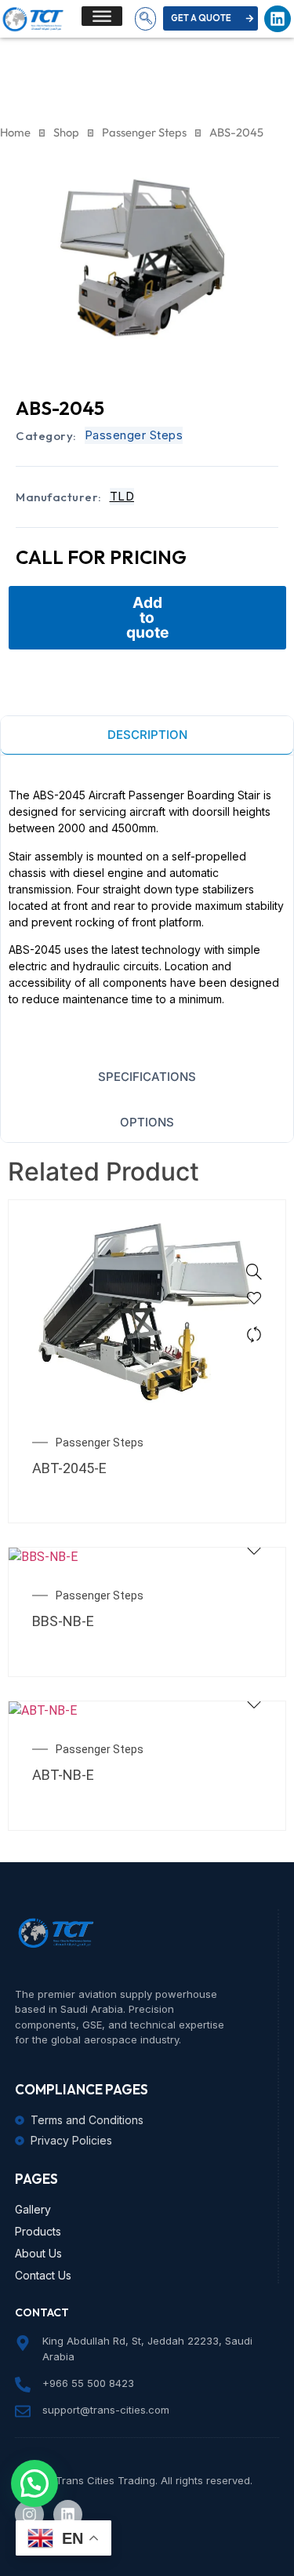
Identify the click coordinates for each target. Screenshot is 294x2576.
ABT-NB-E (63, 1775)
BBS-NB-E (63, 1621)
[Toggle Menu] (102, 16)
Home (15, 132)
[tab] (147, 736)
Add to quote (147, 617)
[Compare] (254, 1334)
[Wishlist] (254, 1303)
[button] (145, 19)
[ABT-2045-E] (254, 1272)
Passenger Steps (144, 132)
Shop (66, 132)
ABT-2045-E (69, 1468)
